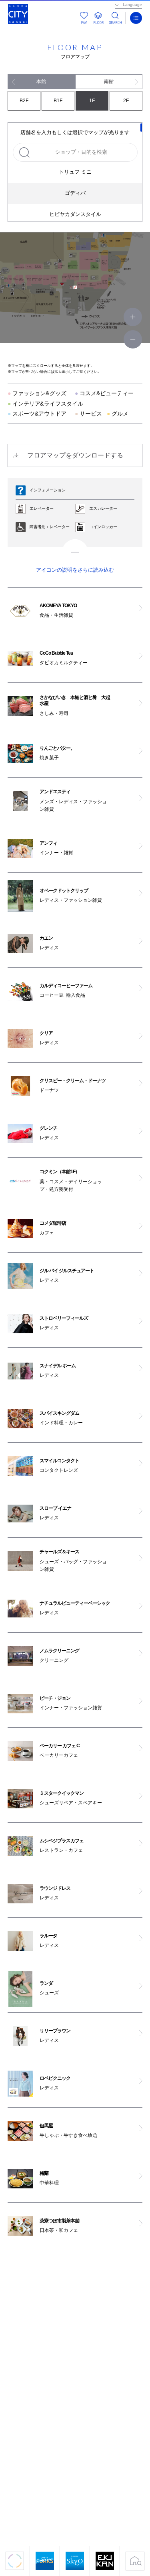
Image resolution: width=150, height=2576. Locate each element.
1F (92, 101)
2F (126, 101)
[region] (75, 172)
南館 (109, 81)
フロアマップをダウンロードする (75, 455)
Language (132, 5)
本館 (41, 81)
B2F (24, 101)
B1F (58, 101)
